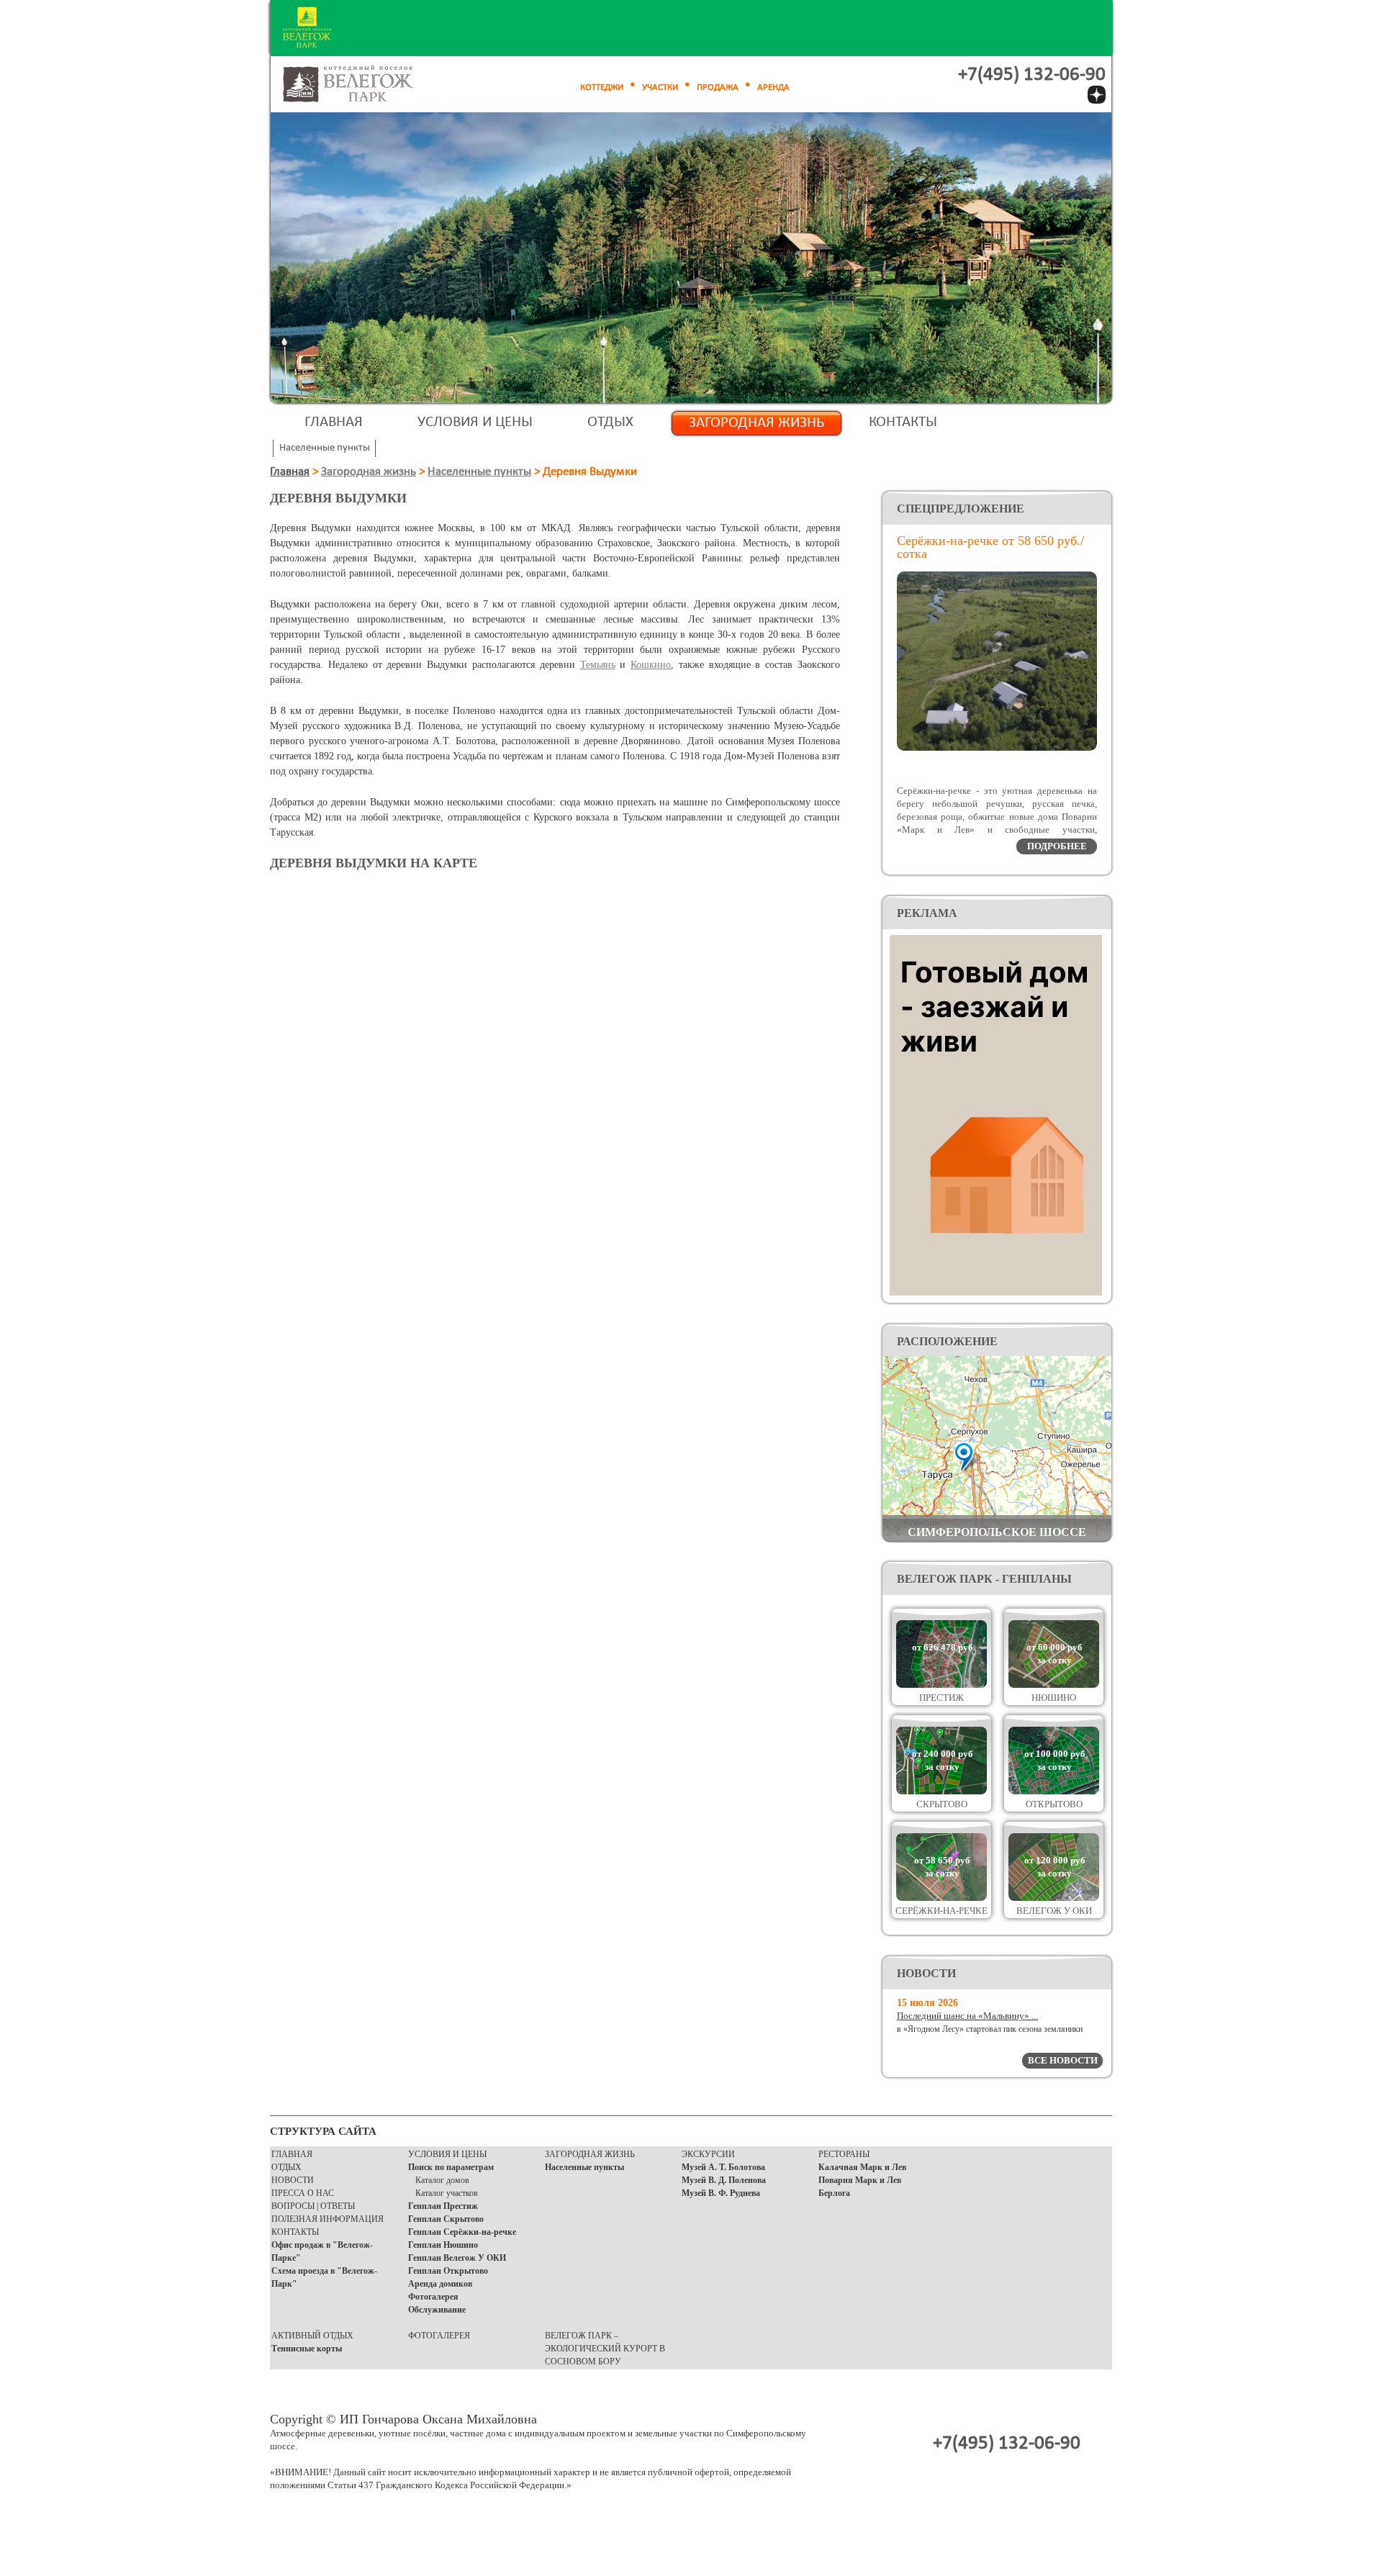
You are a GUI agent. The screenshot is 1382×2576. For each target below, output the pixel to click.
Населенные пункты (479, 472)
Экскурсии (708, 2154)
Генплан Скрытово (446, 2219)
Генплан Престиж (443, 2206)
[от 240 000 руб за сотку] (941, 1791)
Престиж (941, 1698)
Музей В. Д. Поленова (724, 2180)
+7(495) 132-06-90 (1032, 75)
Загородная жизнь (757, 423)
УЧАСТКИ (660, 87)
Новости (293, 2180)
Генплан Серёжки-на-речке (462, 2232)
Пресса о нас (303, 2193)
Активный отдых (312, 2336)
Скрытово (942, 1804)
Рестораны (844, 2154)
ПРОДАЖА (718, 87)
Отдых (610, 422)
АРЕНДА (773, 87)
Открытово (1054, 1804)
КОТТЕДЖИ (602, 87)
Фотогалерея (433, 2297)
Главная (334, 422)
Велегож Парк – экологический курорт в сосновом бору (605, 2349)
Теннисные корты (307, 2349)
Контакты (903, 422)
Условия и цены (475, 422)
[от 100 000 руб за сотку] (1054, 1791)
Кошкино (651, 665)
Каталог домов (442, 2180)
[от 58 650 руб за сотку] (941, 1898)
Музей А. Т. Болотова (723, 2167)
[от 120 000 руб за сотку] (1054, 1898)
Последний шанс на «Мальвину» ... (967, 2016)
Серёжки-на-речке (941, 1911)
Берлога (834, 2193)
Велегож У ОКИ (1054, 1911)
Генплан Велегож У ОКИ (457, 2258)
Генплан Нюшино (443, 2245)
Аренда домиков (440, 2284)
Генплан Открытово (448, 2271)
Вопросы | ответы (313, 2206)
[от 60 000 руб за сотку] (1054, 1685)
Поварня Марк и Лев (860, 2180)
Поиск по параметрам (451, 2167)
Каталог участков (447, 2193)
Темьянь (598, 665)
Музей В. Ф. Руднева (721, 2193)
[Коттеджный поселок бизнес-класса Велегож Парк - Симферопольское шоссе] (364, 85)
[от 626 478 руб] (941, 1685)
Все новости (1063, 2060)
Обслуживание (437, 2310)
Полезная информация (328, 2219)
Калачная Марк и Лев (862, 2167)
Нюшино (1054, 1698)
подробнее (1057, 846)
